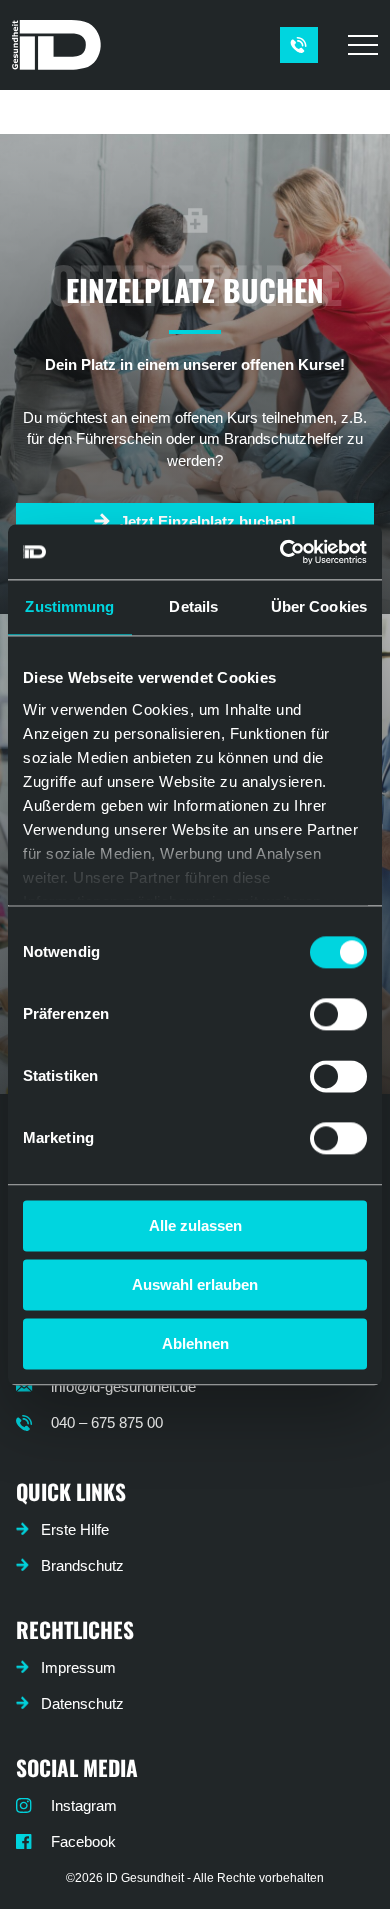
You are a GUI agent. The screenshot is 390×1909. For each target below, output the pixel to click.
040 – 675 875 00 (107, 1422)
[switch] (338, 1014)
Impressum (78, 1667)
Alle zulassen (195, 1225)
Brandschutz (82, 1565)
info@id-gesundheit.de (123, 1386)
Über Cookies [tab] (319, 606)
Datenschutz (82, 1703)
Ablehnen (195, 1343)
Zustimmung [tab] (69, 606)
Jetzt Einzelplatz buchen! (208, 521)
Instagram (84, 1805)
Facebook (83, 1841)
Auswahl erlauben (195, 1284)
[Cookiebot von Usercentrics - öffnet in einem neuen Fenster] (280, 552)
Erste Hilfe (75, 1529)
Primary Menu (366, 45)
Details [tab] (193, 606)
